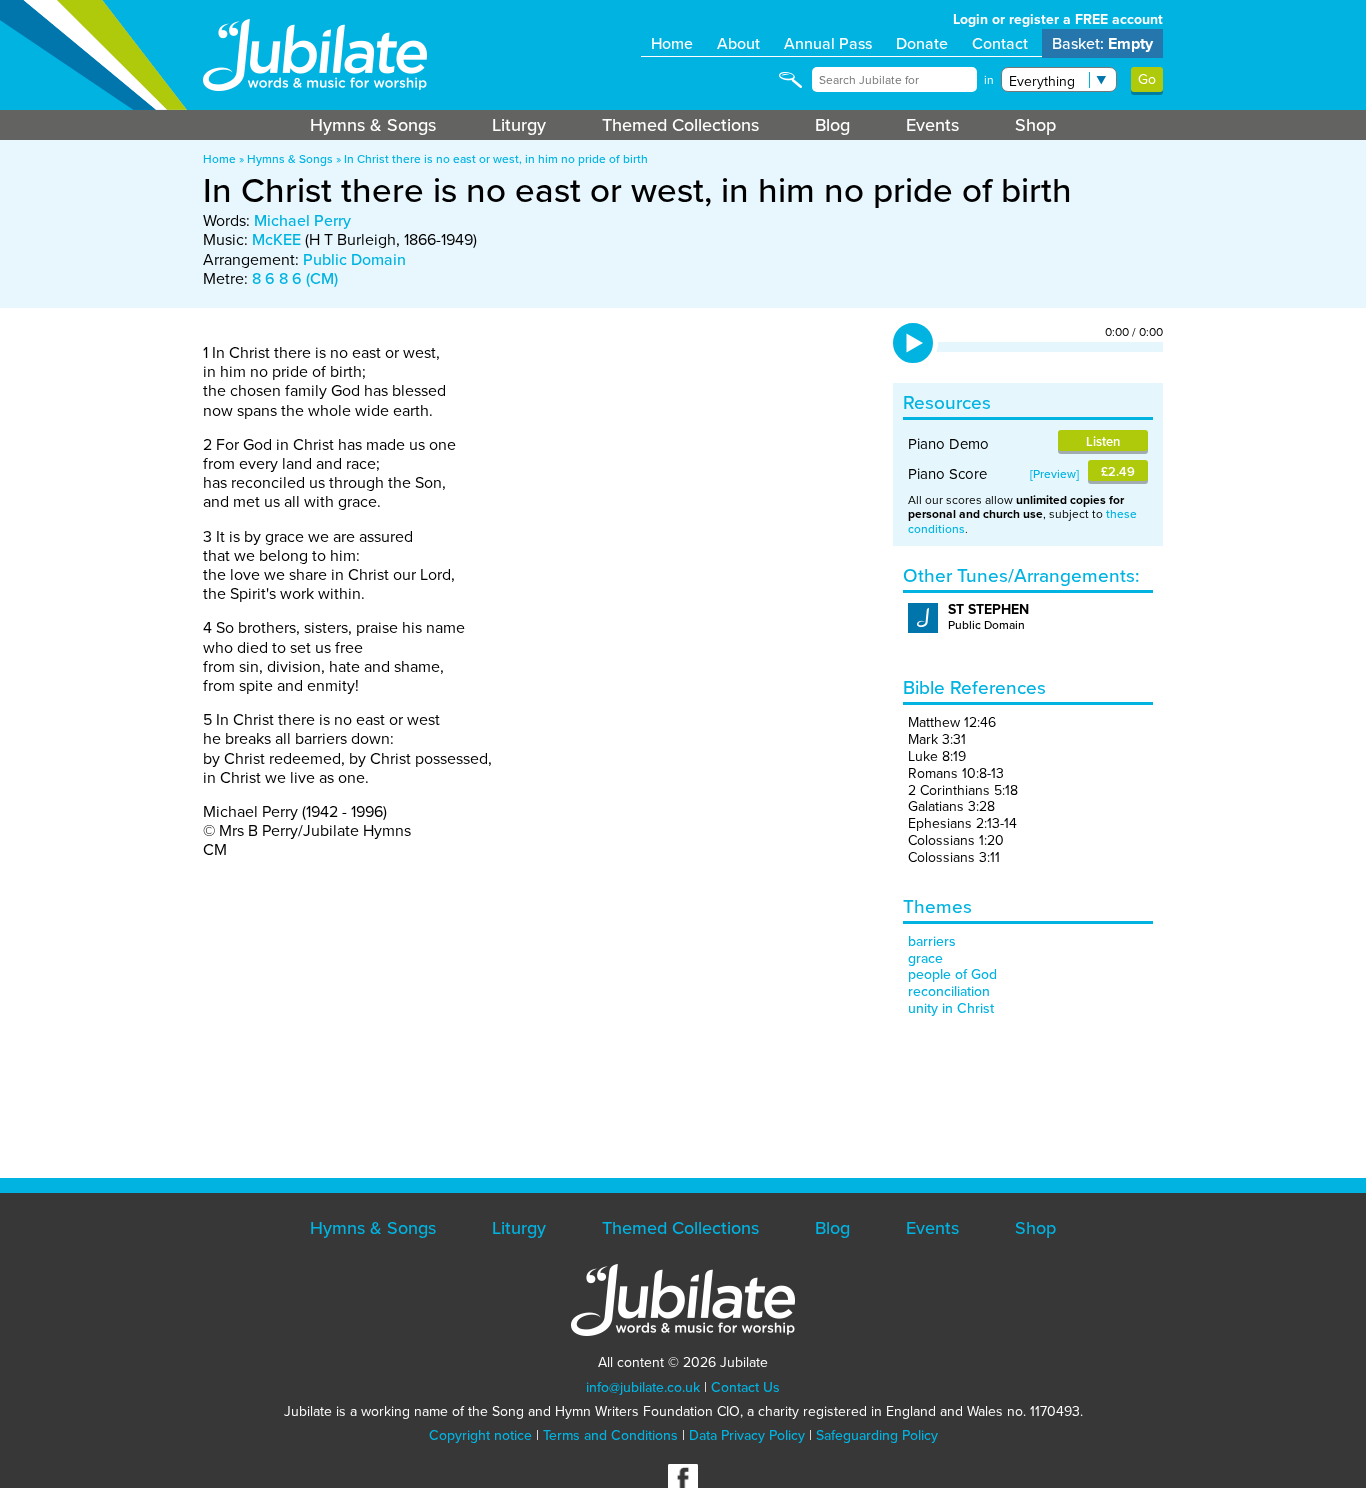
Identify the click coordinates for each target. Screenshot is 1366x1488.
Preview (1054, 474)
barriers (932, 941)
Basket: (1102, 43)
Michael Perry (302, 220)
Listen (1103, 441)
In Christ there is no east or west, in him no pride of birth (496, 159)
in (989, 80)
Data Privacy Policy (747, 1435)
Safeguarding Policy (877, 1435)
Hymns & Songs (373, 125)
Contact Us (745, 1387)
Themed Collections (680, 125)
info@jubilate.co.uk (643, 1387)
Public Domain (354, 259)
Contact (1000, 43)
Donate (922, 43)
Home (672, 43)
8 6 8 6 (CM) (295, 278)
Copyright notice (480, 1435)
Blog (832, 125)
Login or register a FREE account (1058, 19)
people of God (952, 974)
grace (925, 958)
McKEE (276, 239)
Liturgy (519, 125)
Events (932, 125)
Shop (1035, 125)
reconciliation (949, 991)
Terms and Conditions (610, 1435)
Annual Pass (828, 43)
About (738, 43)
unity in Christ (951, 1008)
